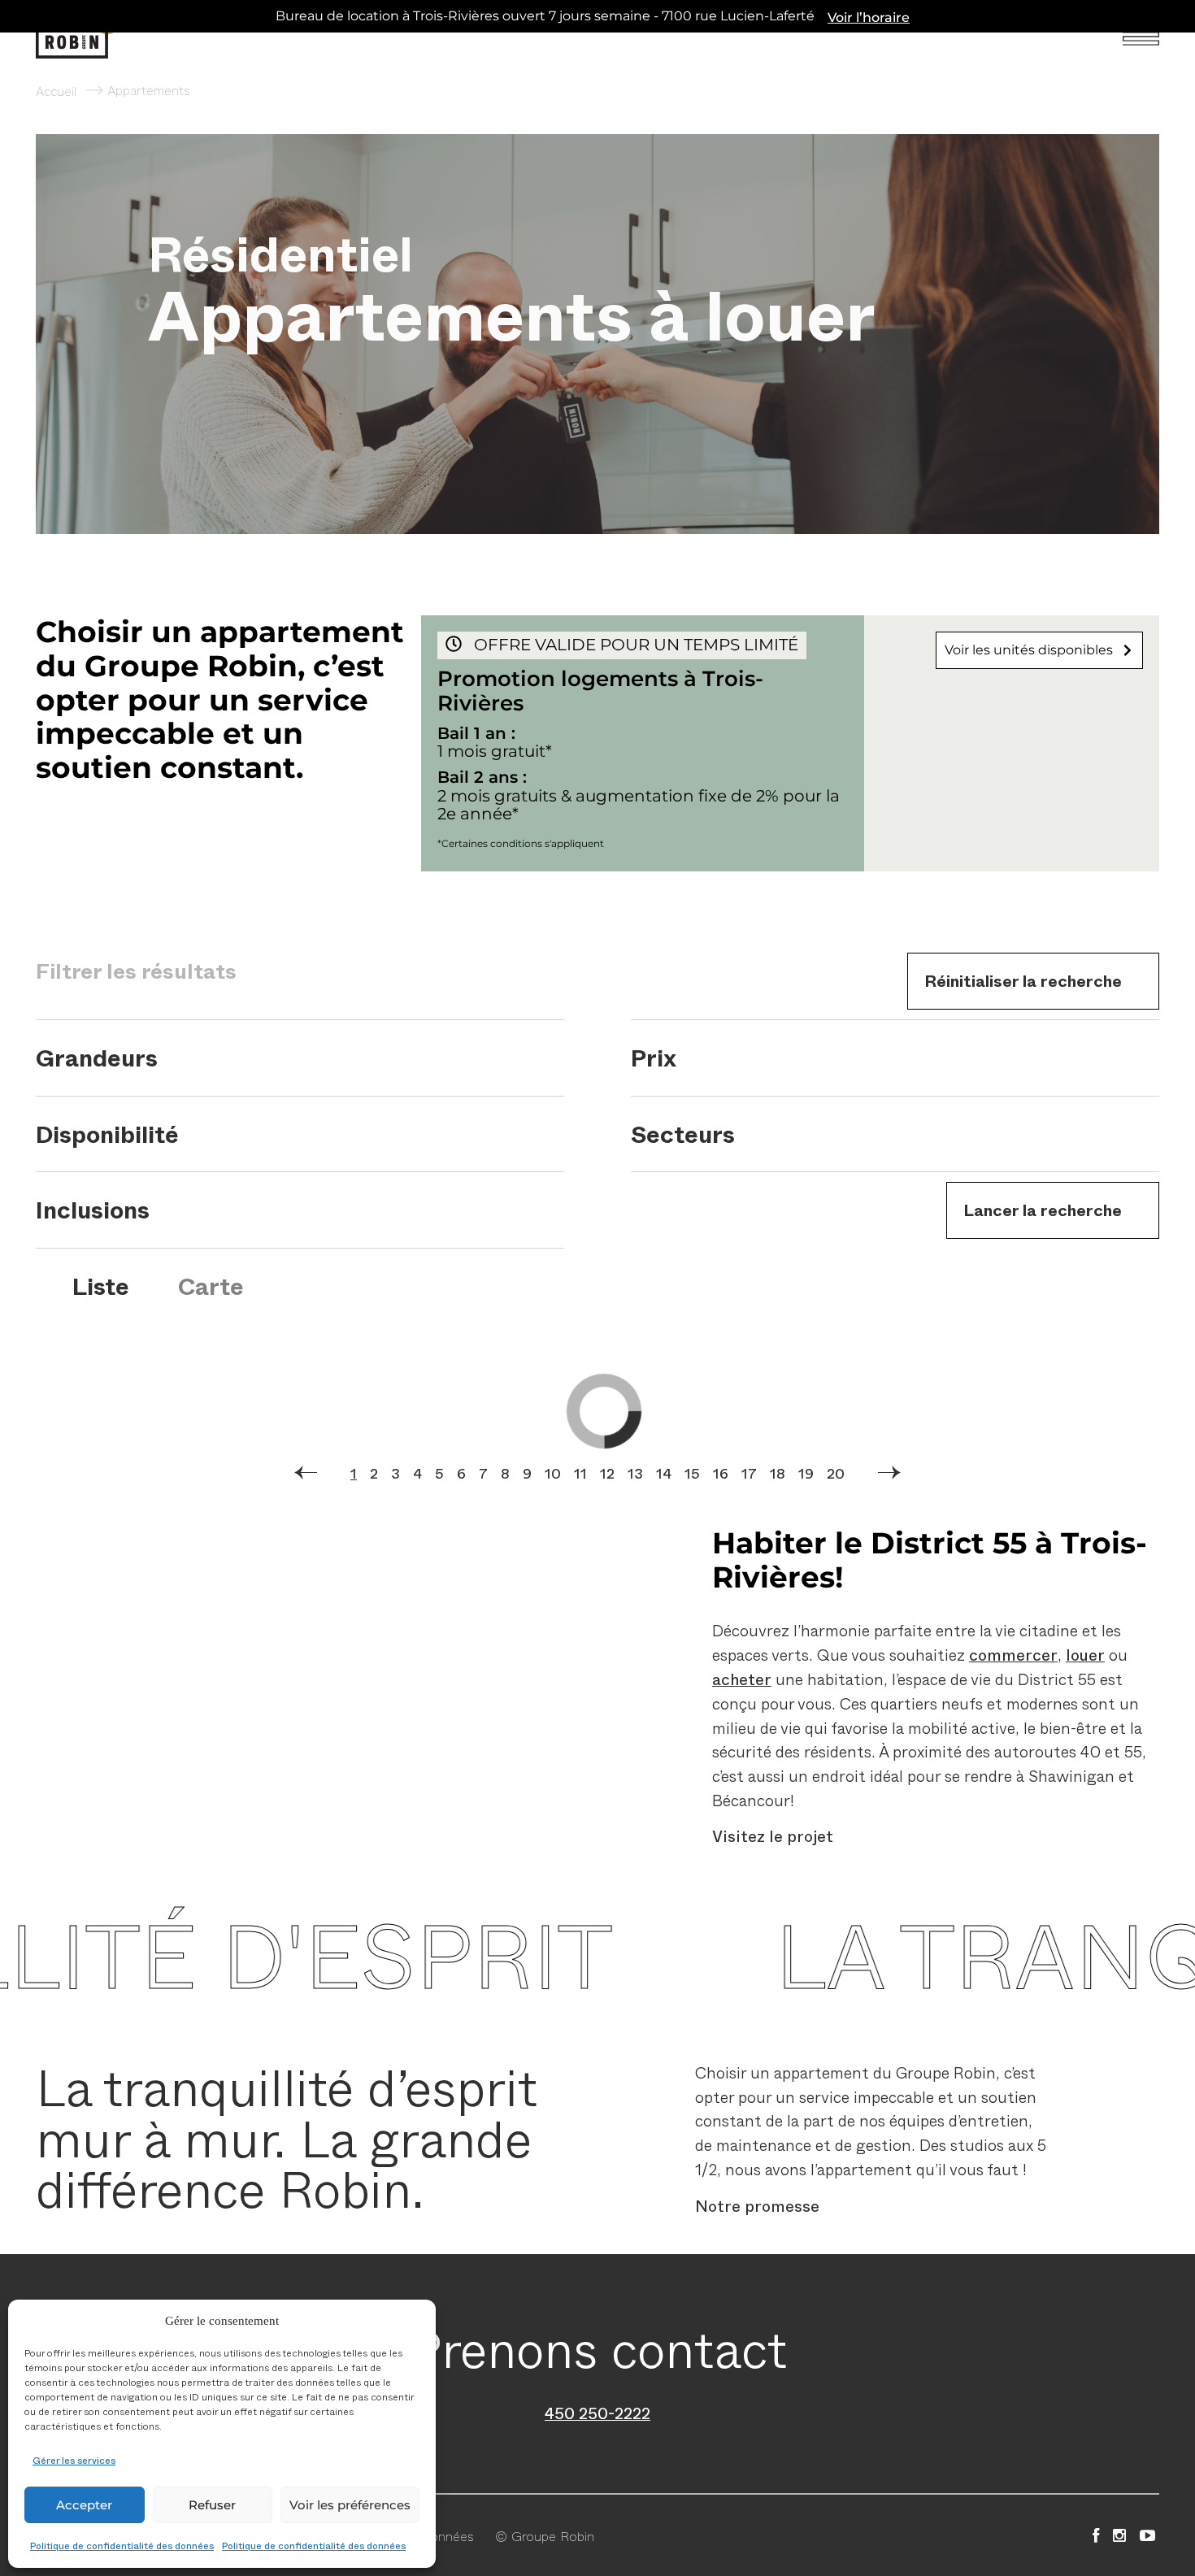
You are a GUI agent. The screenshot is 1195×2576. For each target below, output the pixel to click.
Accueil (56, 90)
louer (1085, 1654)
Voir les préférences (350, 2505)
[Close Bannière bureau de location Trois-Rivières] (1179, 16)
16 (721, 1473)
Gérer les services (74, 2460)
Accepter (84, 2505)
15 (692, 1473)
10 (553, 1473)
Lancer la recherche (1043, 1210)
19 (806, 1473)
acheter (742, 1679)
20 (836, 1473)
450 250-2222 (597, 2413)
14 (664, 1473)
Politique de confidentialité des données (122, 2545)
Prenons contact (598, 2347)
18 (778, 1473)
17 (749, 1473)
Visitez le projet (773, 1836)
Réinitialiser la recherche (1023, 980)
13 (635, 1473)
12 (607, 1473)
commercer (1013, 1654)
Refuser (212, 2505)
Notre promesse (757, 2205)
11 (580, 1473)
